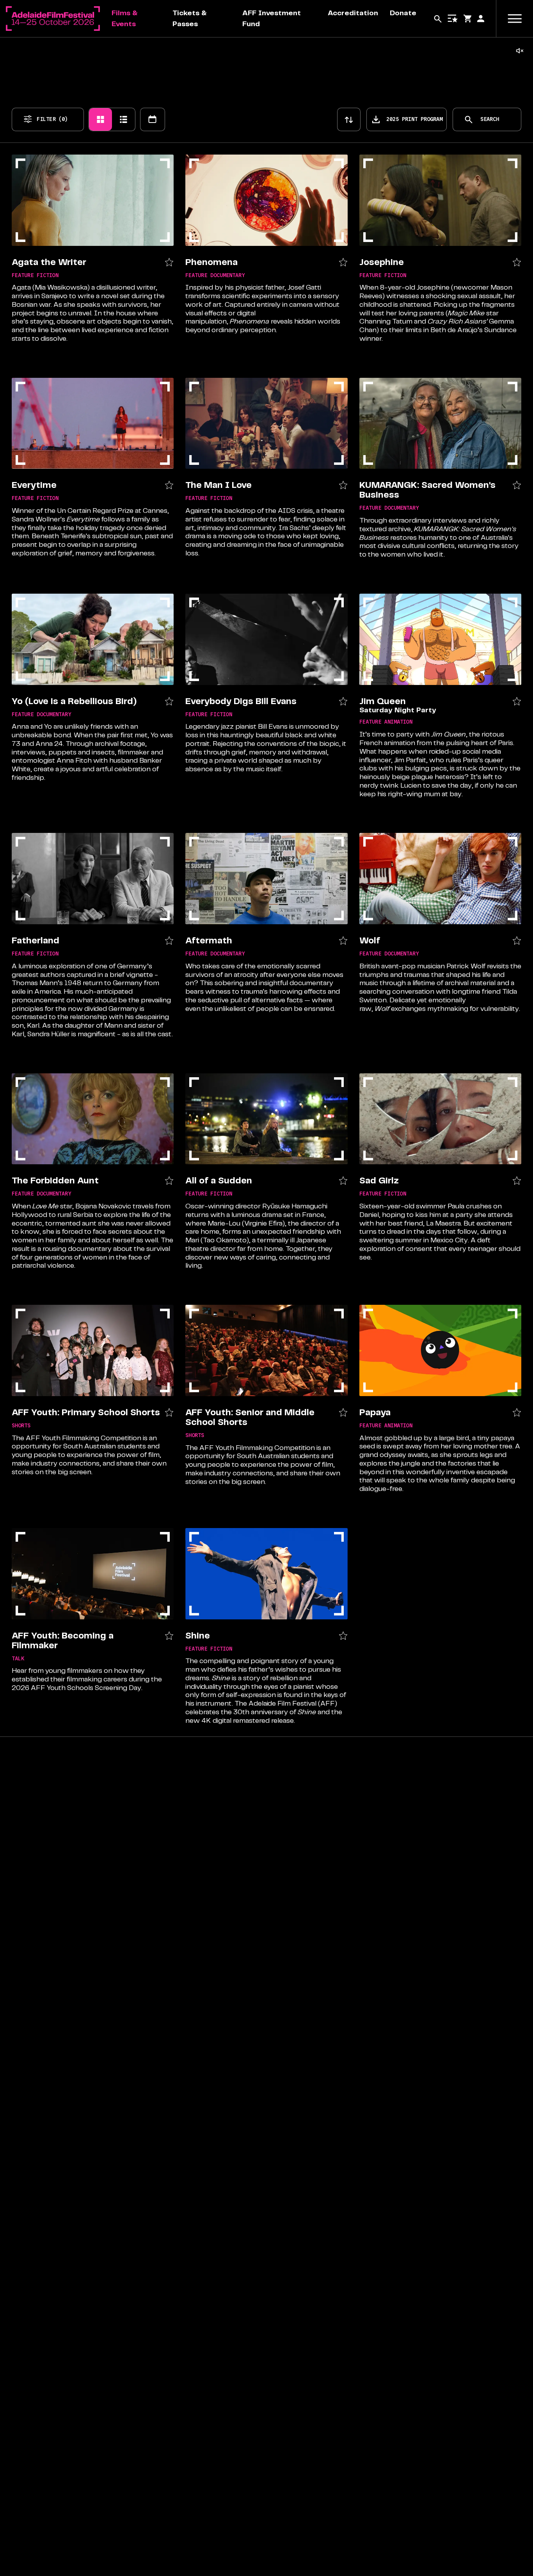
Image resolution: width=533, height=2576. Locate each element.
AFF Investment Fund (272, 18)
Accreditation (353, 13)
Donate (403, 13)
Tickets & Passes (190, 18)
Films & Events (125, 18)
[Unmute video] (520, 51)
